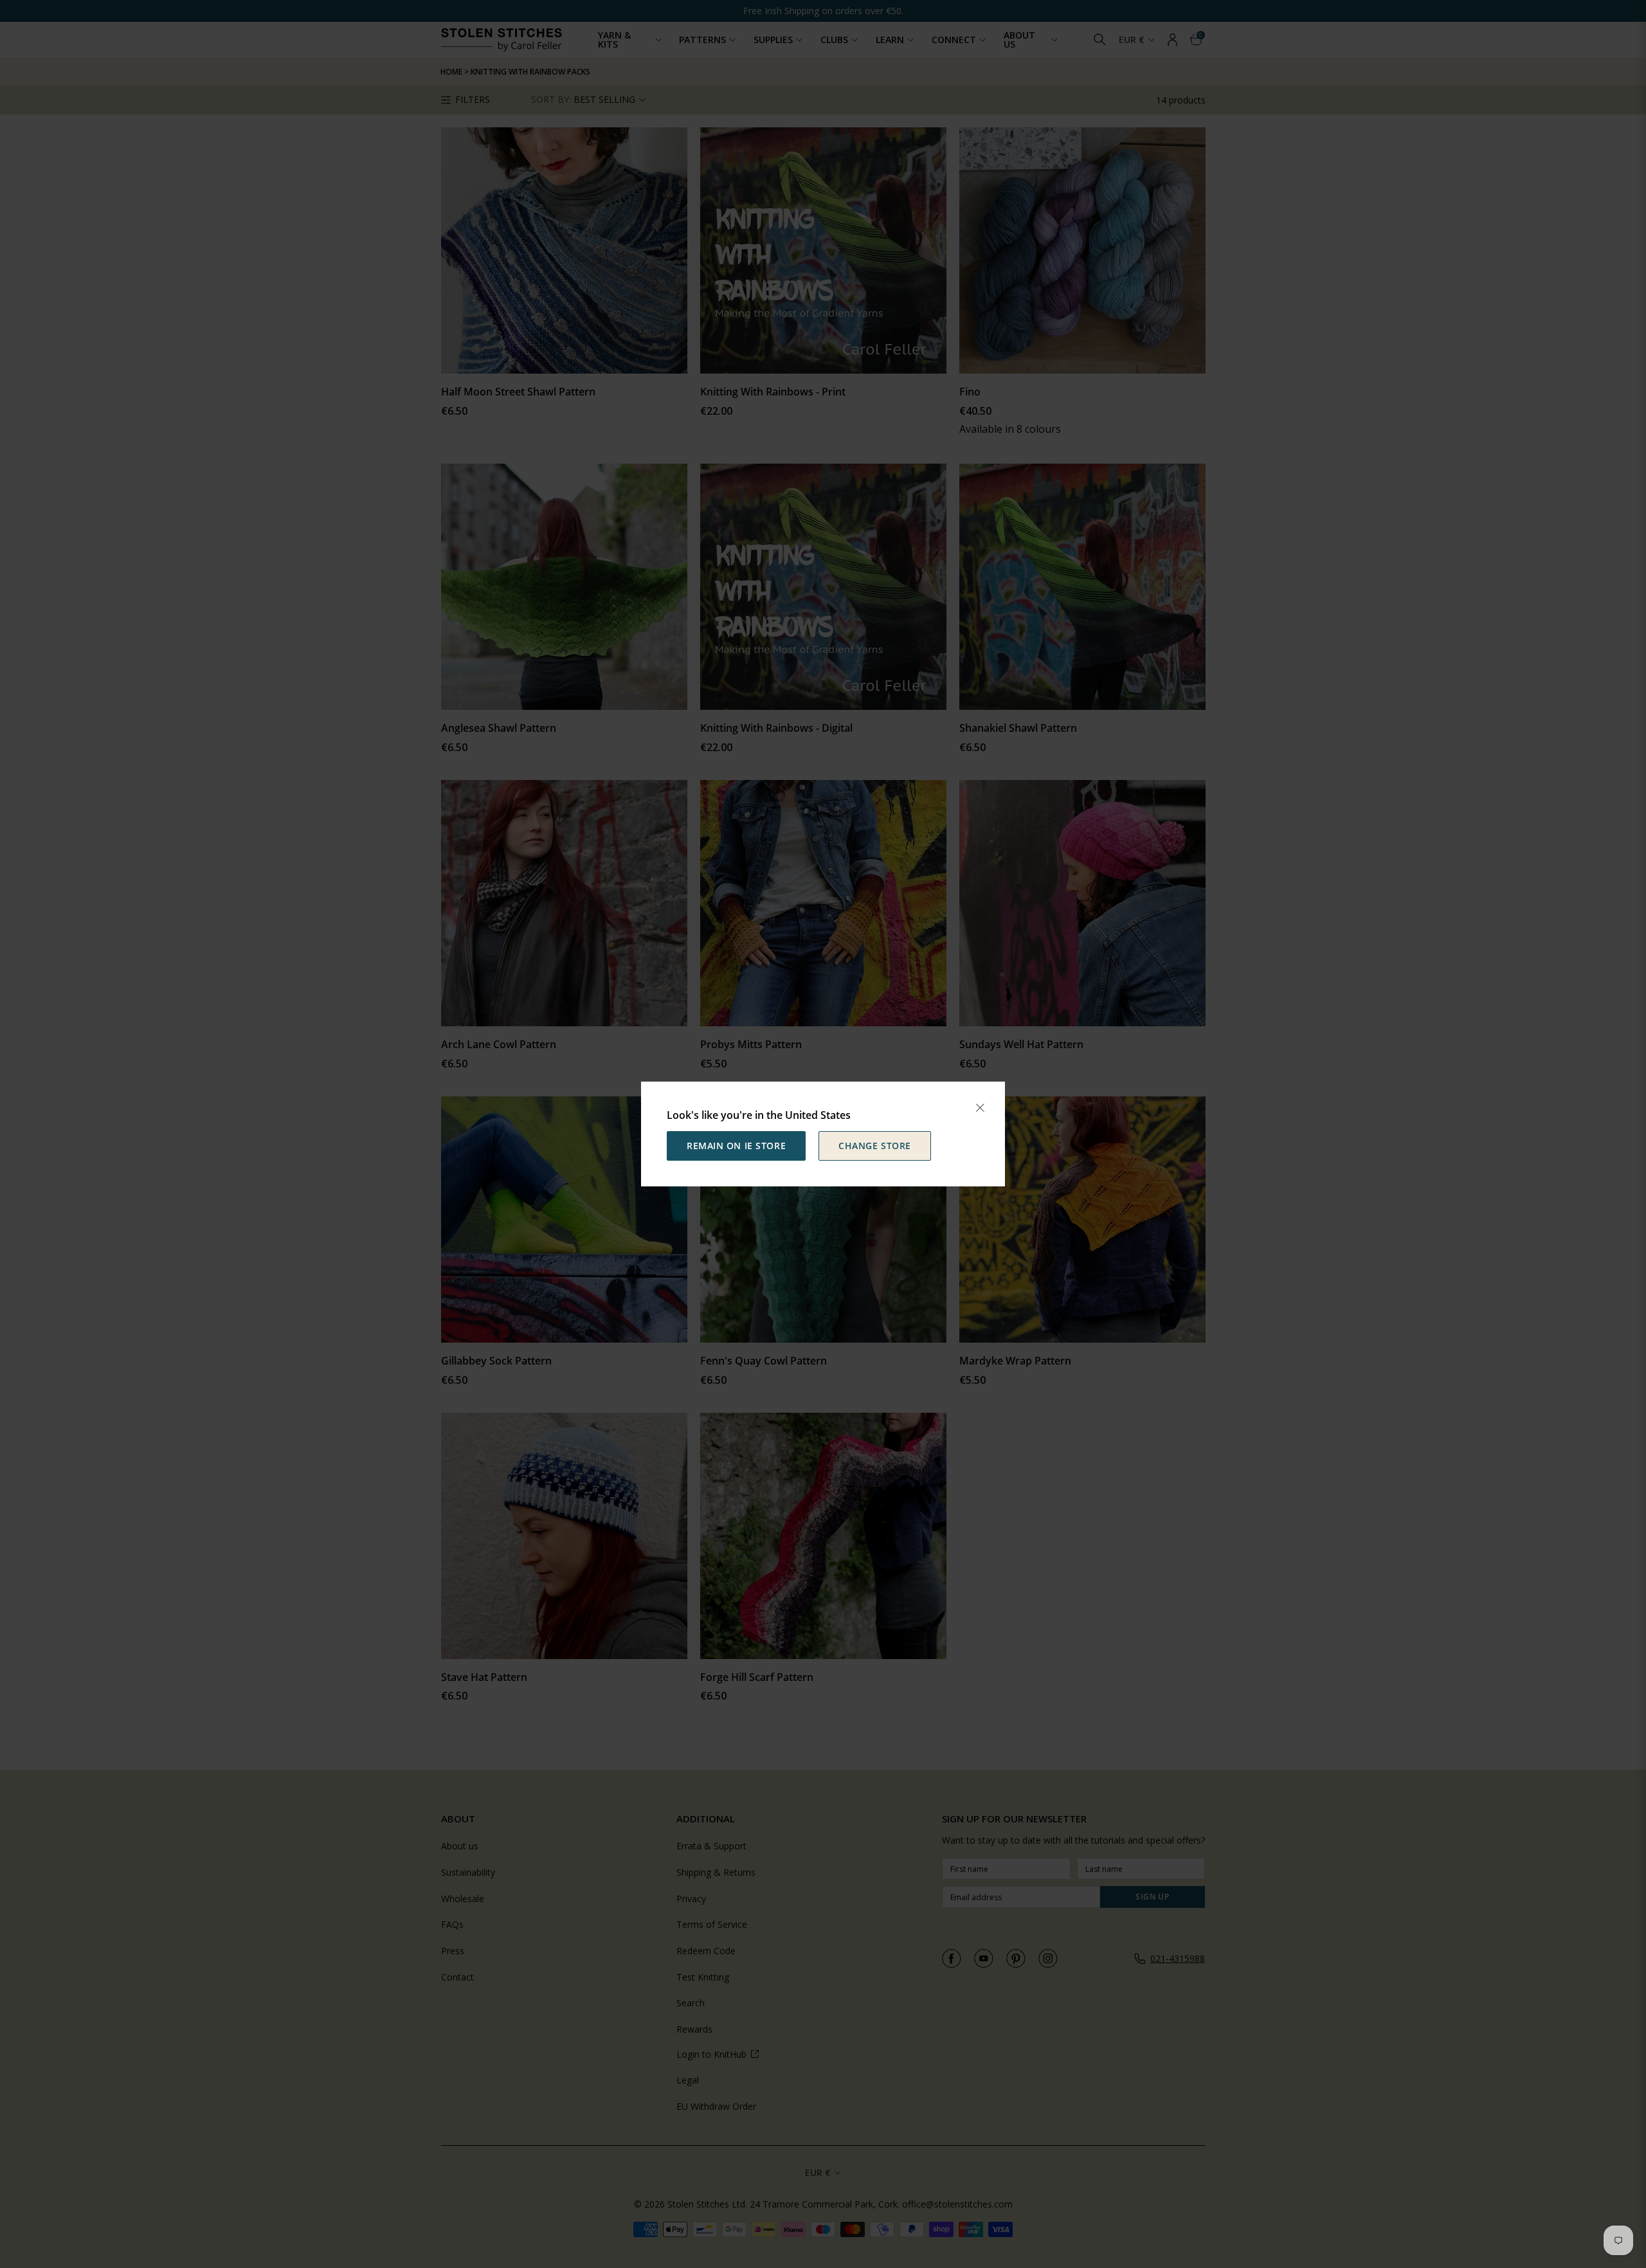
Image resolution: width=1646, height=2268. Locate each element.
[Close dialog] (980, 1108)
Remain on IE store (736, 1146)
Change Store (875, 1146)
